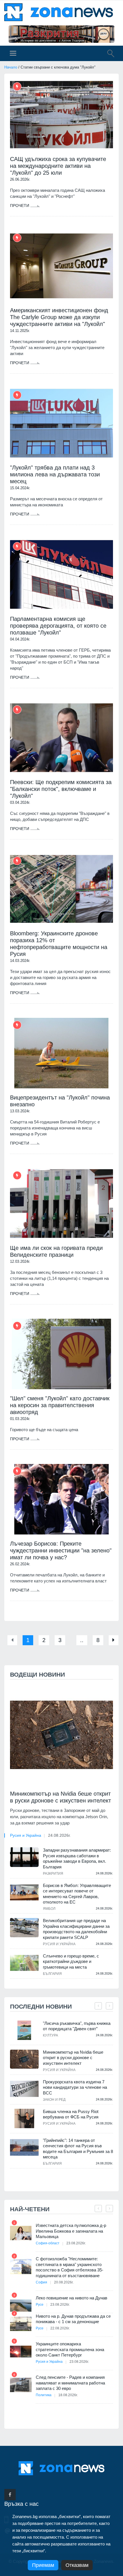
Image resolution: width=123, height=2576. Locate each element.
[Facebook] (10, 2495)
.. (82, 1640)
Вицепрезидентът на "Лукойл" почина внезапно (60, 1101)
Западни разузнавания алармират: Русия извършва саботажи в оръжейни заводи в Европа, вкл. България (77, 1858)
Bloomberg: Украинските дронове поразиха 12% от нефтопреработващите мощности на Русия (59, 944)
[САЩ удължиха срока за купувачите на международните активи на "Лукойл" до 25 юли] (61, 115)
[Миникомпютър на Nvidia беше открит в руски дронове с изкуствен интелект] (61, 1735)
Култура (50, 2035)
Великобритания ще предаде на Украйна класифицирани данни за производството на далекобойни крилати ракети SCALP (76, 1929)
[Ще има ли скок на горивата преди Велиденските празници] (61, 1204)
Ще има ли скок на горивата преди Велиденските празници (56, 1251)
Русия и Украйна (26, 1835)
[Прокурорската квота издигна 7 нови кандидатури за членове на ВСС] (24, 2089)
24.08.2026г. (59, 1835)
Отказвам (77, 2565)
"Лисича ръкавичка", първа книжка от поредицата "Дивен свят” (77, 2026)
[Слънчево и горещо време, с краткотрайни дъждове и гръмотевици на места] (24, 1963)
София (41, 2282)
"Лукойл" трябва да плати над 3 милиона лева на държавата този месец (55, 474)
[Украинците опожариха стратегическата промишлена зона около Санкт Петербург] (21, 2352)
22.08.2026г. (60, 2328)
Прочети (20, 206)
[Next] (114, 1640)
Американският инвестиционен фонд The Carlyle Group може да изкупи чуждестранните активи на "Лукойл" (59, 317)
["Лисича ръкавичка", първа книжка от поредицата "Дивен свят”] (24, 2030)
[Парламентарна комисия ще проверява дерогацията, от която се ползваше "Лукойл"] (61, 574)
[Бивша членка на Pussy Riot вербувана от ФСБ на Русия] (24, 2119)
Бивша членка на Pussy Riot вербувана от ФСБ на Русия (71, 2114)
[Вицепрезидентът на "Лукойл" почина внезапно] (61, 1053)
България (52, 1974)
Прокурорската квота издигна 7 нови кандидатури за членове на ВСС (75, 2087)
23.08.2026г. (76, 2243)
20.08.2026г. (64, 2282)
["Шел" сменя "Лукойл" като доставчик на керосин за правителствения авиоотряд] (61, 1354)
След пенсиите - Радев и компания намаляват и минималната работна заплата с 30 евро (70, 2383)
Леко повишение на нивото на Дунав (72, 2298)
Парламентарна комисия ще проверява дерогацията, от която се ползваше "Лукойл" (58, 626)
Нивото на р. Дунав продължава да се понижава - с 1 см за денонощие (73, 2319)
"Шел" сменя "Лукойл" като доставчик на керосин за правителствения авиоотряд (60, 1405)
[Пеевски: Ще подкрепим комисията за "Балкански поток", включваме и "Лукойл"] (61, 738)
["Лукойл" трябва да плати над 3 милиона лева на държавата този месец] (61, 423)
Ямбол (49, 1909)
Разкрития (53, 1874)
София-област (48, 2243)
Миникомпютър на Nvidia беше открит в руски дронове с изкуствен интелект (60, 1797)
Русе (40, 2305)
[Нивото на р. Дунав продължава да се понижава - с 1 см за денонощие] (21, 2324)
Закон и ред (54, 2100)
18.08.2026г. (68, 2395)
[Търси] (108, 54)
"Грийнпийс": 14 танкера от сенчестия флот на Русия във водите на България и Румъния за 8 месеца (78, 2149)
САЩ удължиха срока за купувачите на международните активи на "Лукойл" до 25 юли (58, 166)
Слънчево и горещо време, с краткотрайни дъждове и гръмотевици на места (71, 1961)
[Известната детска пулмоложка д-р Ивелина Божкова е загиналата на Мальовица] (21, 2233)
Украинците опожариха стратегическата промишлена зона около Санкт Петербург (70, 2349)
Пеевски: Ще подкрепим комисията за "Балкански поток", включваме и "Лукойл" (61, 789)
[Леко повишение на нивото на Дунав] (21, 2306)
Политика (44, 2395)
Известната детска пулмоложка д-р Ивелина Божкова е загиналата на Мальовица (71, 2231)
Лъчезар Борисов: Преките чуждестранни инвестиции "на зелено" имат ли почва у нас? (61, 1550)
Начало (11, 67)
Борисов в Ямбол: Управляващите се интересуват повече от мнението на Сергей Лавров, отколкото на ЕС (77, 1894)
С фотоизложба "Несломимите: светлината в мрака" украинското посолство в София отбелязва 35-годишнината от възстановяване (70, 2267)
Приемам (43, 2565)
